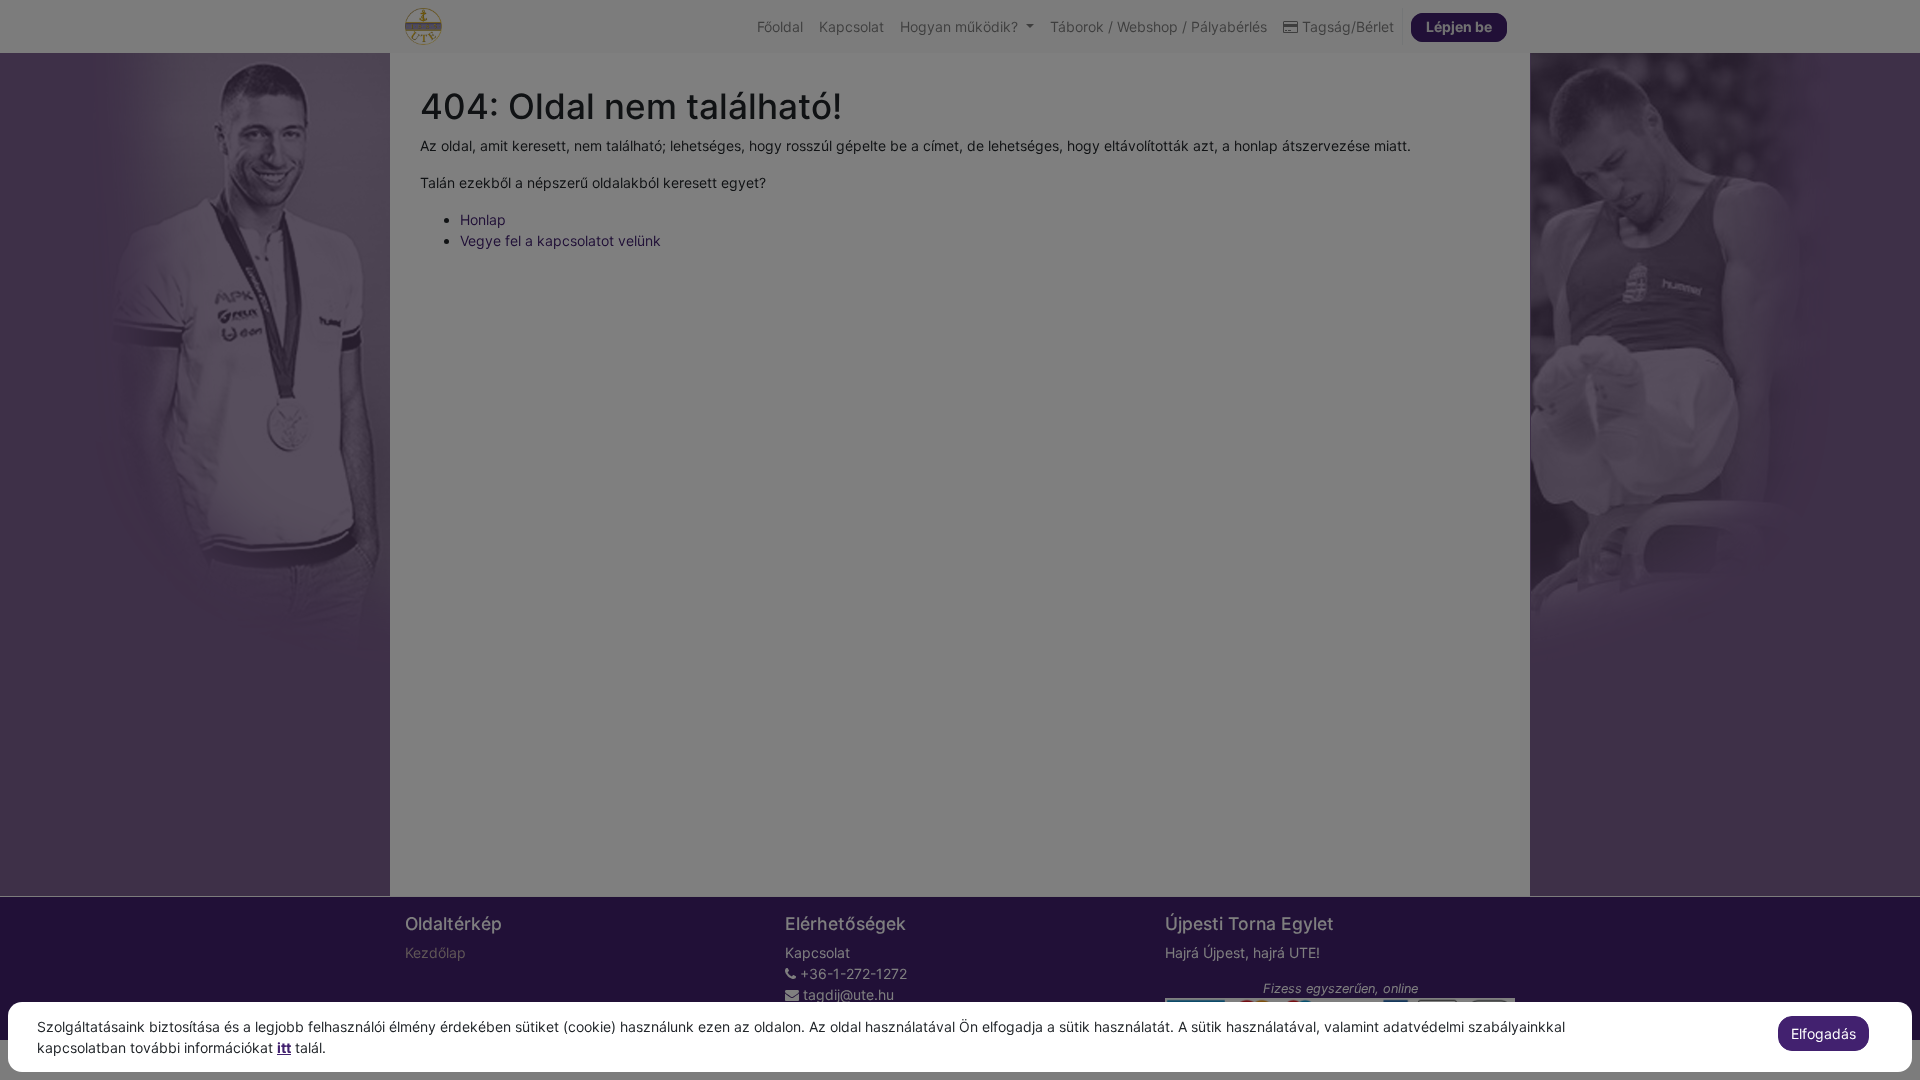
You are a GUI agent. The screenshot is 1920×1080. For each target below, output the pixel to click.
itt (284, 1047)
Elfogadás (1823, 1033)
